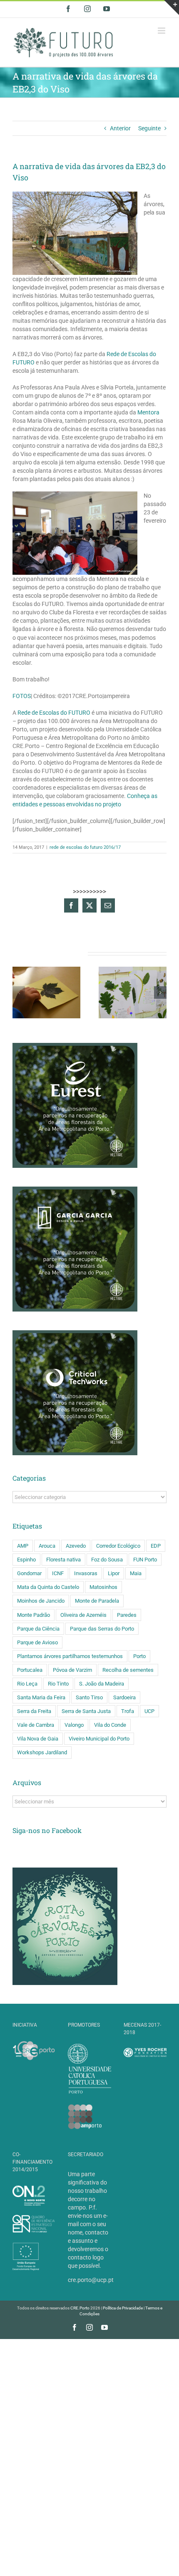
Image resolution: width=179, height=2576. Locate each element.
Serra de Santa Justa (86, 1711)
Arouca (47, 1546)
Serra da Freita (34, 1711)
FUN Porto (145, 1560)
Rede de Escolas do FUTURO (54, 713)
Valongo (74, 1725)
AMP (23, 1546)
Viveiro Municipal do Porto (99, 1739)
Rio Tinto (58, 1684)
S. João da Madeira (102, 1684)
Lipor (114, 1573)
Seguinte (149, 128)
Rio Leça (27, 1684)
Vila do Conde (110, 1725)
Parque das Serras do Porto (102, 1629)
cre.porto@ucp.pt (91, 2280)
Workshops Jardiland (42, 1752)
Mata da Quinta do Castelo (48, 1587)
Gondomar (29, 1573)
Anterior (120, 128)
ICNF (58, 1573)
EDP (156, 1546)
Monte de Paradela (97, 1601)
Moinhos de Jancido (41, 1601)
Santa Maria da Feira (41, 1697)
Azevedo (76, 1546)
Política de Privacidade (123, 2308)
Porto (139, 1656)
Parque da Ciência (38, 1629)
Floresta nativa (63, 1560)
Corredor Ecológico (118, 1546)
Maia (136, 1573)
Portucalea (30, 1670)
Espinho (26, 1560)
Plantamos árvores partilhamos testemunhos (70, 1656)
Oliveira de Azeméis (83, 1615)
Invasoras (86, 1573)
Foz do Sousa (107, 1560)
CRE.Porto (80, 2308)
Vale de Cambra (36, 1725)
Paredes (127, 1615)
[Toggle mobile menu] (162, 31)
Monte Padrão (34, 1615)
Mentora (148, 412)
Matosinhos (103, 1587)
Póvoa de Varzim (72, 1670)
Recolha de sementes (128, 1670)
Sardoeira (124, 1697)
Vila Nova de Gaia (38, 1739)
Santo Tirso (89, 1697)
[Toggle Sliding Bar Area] (172, 7)
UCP (149, 1711)
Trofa (128, 1711)
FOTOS (22, 696)
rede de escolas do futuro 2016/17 (85, 847)
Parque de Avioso (37, 1642)
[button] (19, 992)
